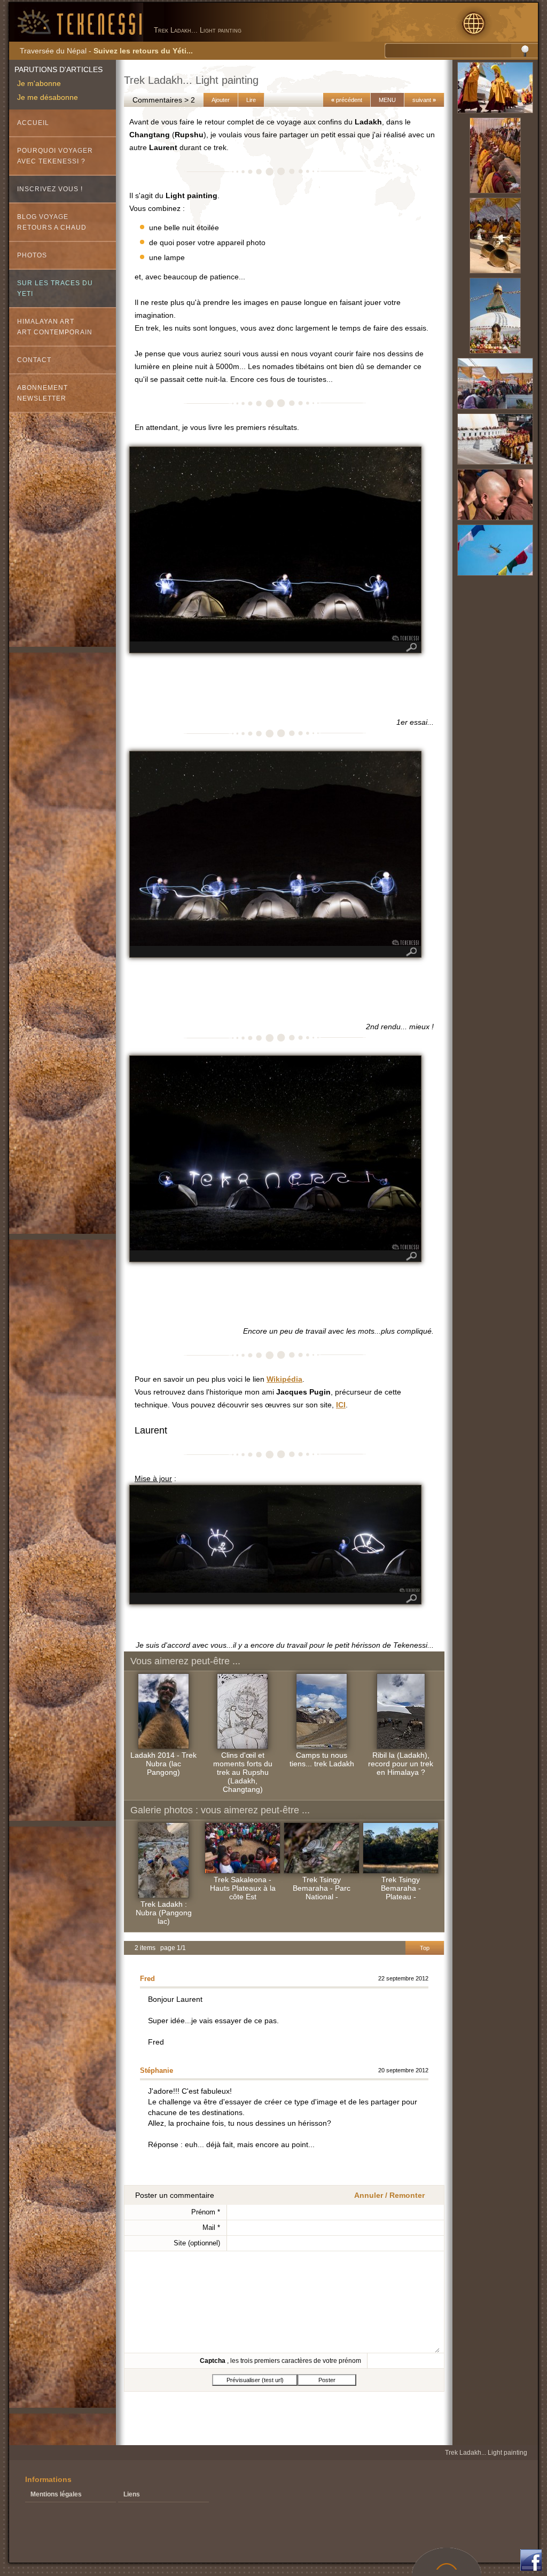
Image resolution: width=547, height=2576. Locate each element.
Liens (132, 2494)
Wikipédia (284, 1379)
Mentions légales (56, 2494)
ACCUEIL (33, 123)
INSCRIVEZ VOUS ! (50, 189)
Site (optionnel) (197, 2243)
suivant (424, 100)
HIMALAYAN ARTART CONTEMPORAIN (55, 327)
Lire (251, 100)
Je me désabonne (48, 97)
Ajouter (221, 100)
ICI (341, 1405)
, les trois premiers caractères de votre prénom (280, 2361)
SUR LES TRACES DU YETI (55, 288)
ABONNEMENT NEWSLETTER (42, 393)
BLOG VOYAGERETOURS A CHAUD (52, 222)
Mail (211, 2227)
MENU (387, 100)
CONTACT (34, 360)
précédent (347, 100)
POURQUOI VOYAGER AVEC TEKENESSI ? (55, 156)
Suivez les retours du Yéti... (143, 51)
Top (425, 1948)
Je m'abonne (39, 83)
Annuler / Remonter (389, 2195)
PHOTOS (32, 255)
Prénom (206, 2212)
